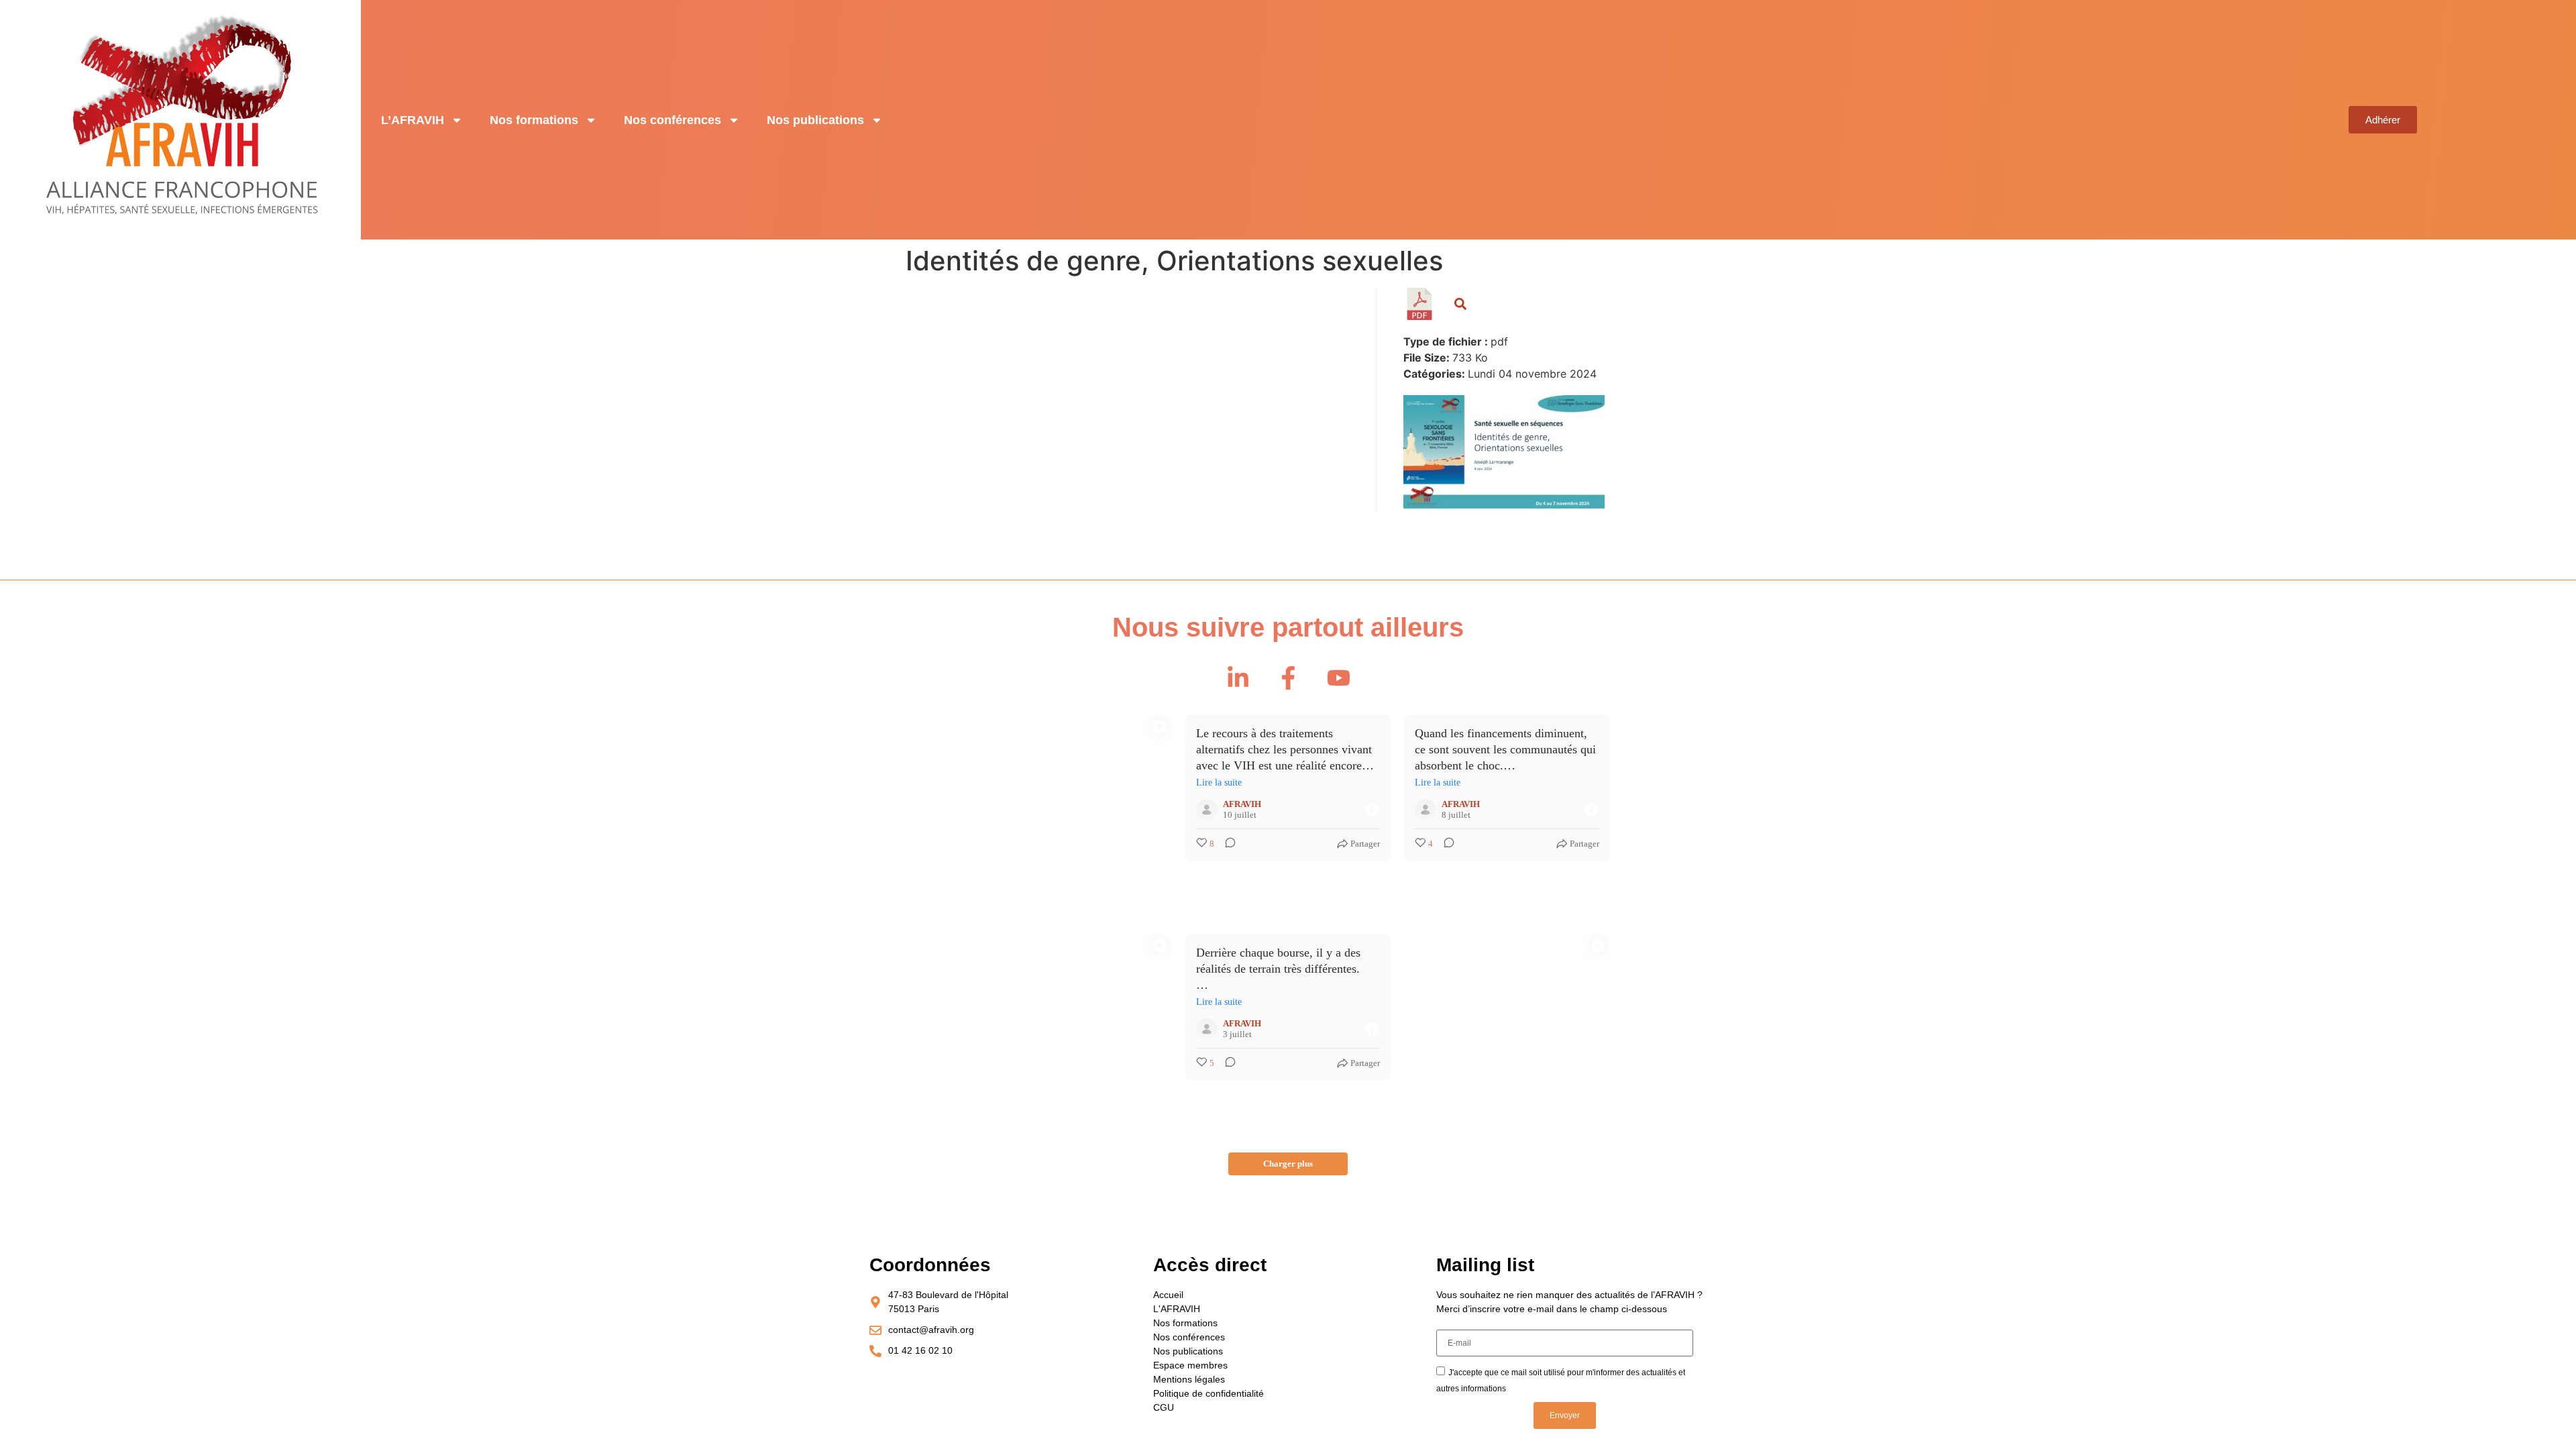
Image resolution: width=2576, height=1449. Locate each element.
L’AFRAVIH (413, 120)
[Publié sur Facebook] (1372, 810)
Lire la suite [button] (1219, 783)
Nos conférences (673, 120)
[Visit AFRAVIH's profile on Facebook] (1207, 810)
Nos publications (815, 120)
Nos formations (534, 120)
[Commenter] (1226, 844)
